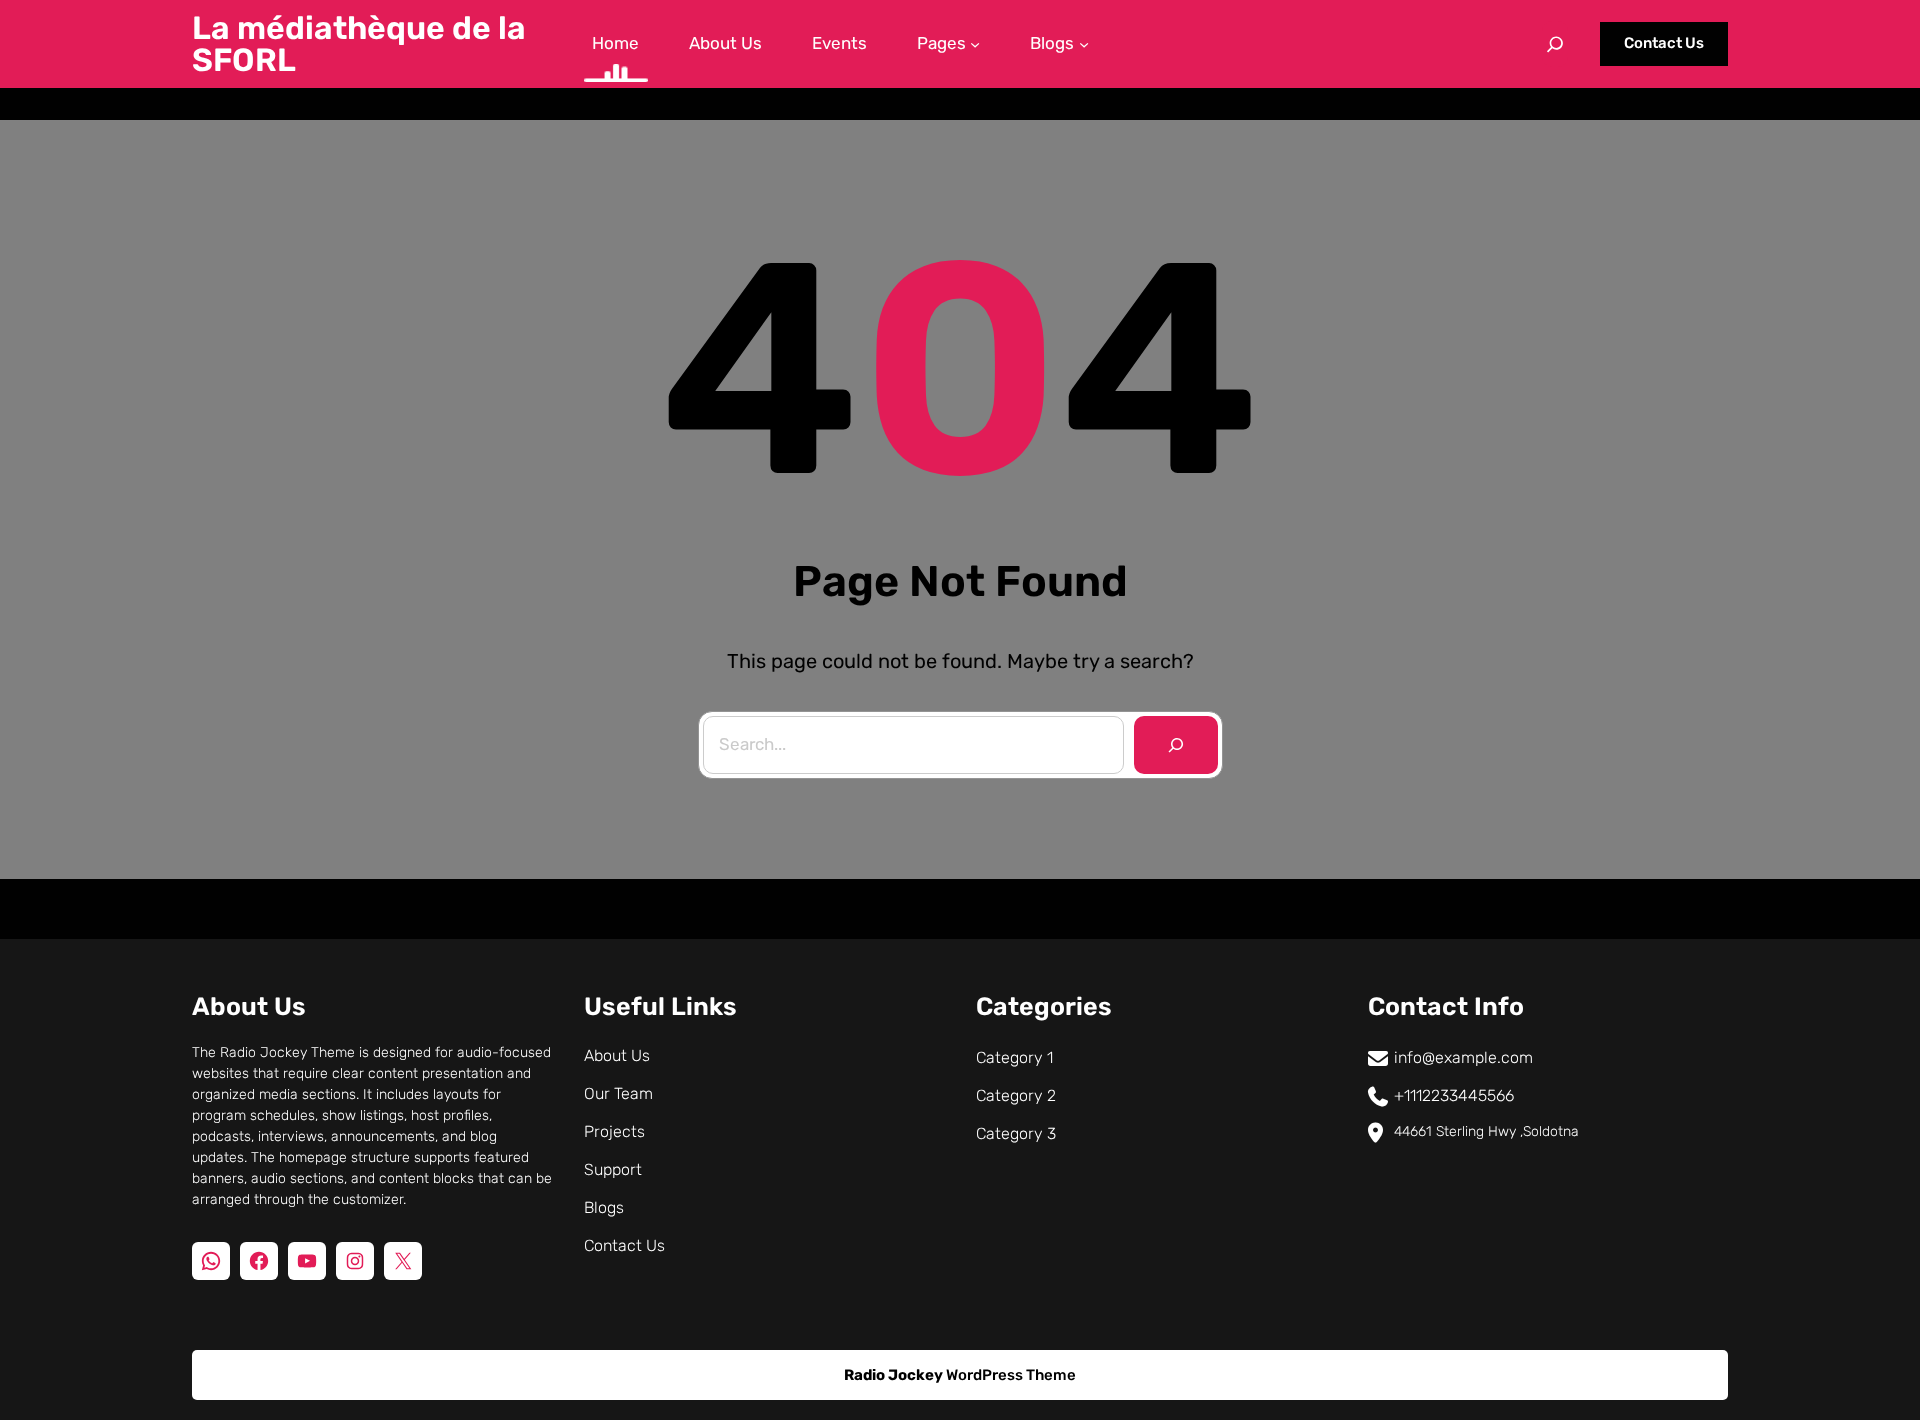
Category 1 (1014, 1057)
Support (613, 1169)
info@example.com (1463, 1057)
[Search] (1176, 745)
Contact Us (1664, 43)
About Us (617, 1055)
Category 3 (1016, 1133)
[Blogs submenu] (1084, 44)
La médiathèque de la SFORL (359, 44)
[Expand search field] (1555, 44)
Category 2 (1016, 1095)
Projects (614, 1131)
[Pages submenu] (975, 44)
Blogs (604, 1207)
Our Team (618, 1093)
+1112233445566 (1454, 1095)
